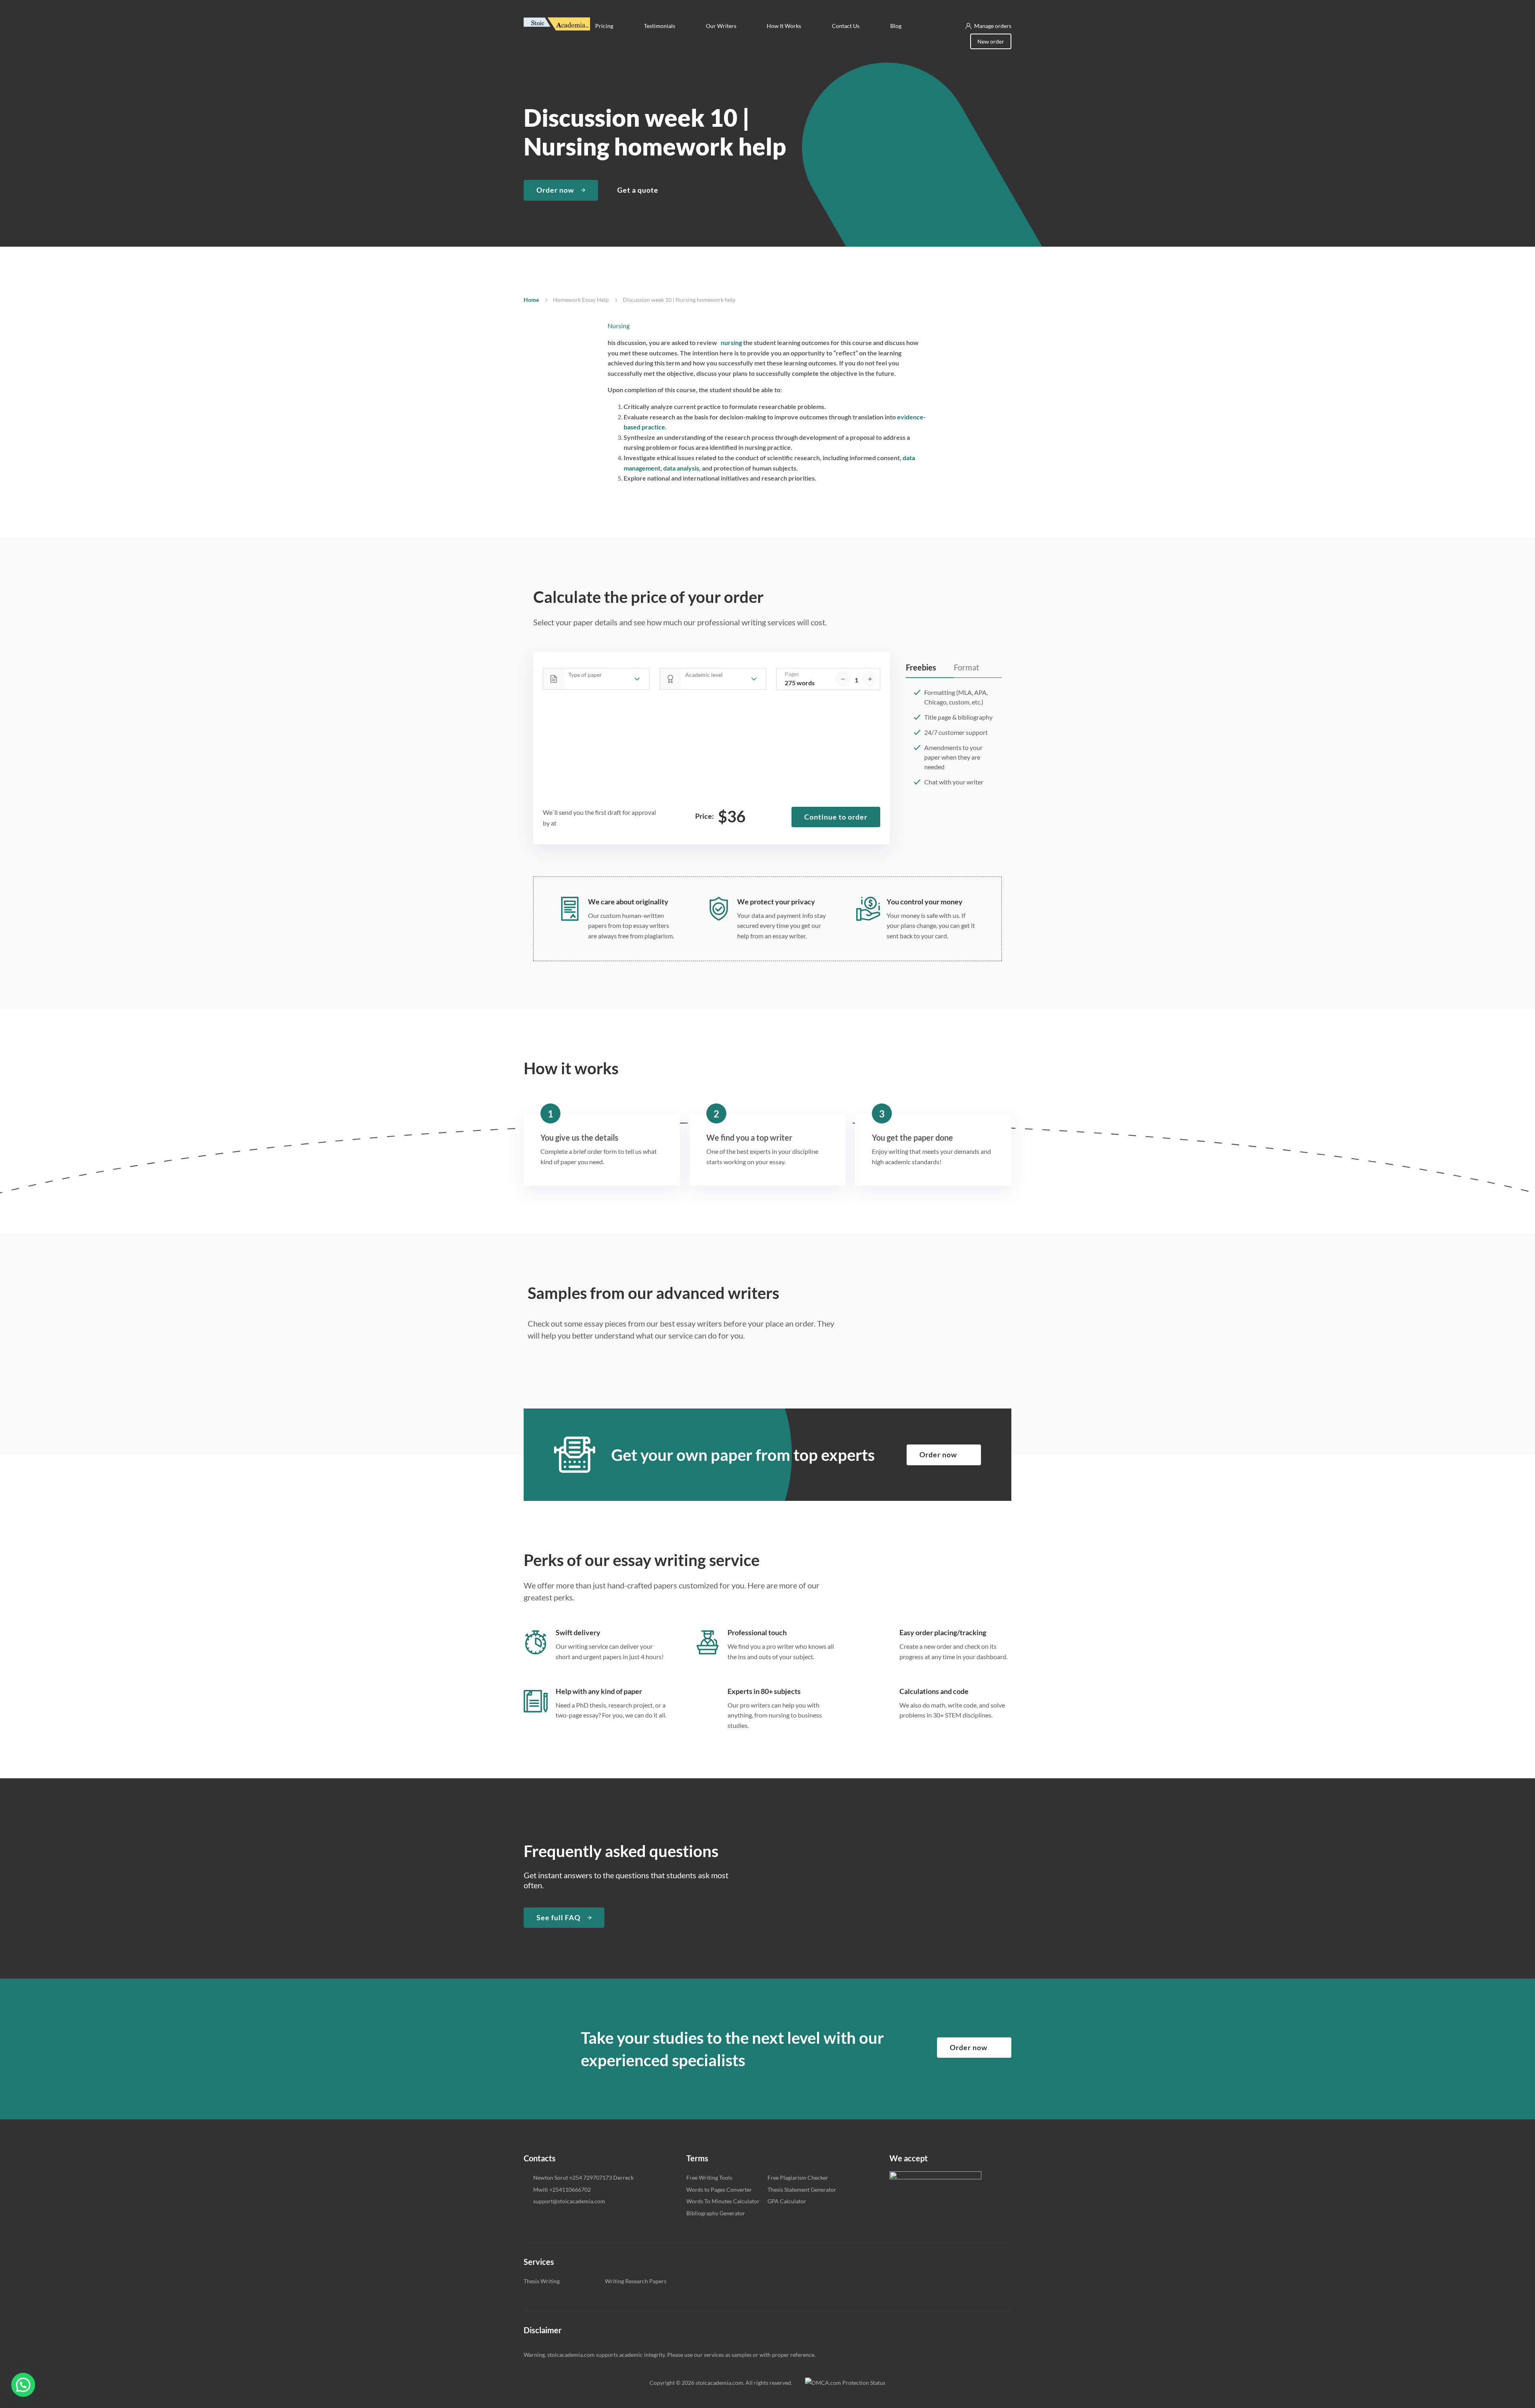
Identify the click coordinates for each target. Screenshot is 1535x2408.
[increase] (870, 679)
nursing (730, 342)
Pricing (604, 26)
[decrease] (843, 679)
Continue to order (836, 817)
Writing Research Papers (636, 2281)
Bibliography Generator (716, 2213)
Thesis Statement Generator (802, 2190)
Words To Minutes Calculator (723, 2201)
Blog (896, 26)
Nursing (619, 326)
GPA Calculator (787, 2201)
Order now (555, 190)
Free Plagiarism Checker (798, 2178)
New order (991, 41)
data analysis (681, 468)
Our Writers (721, 26)
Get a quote (638, 190)
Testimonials (660, 26)
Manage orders (993, 26)
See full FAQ (558, 1917)
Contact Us (846, 26)
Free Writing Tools (709, 2178)
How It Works (784, 26)
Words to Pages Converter (719, 2190)
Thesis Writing (542, 2281)
